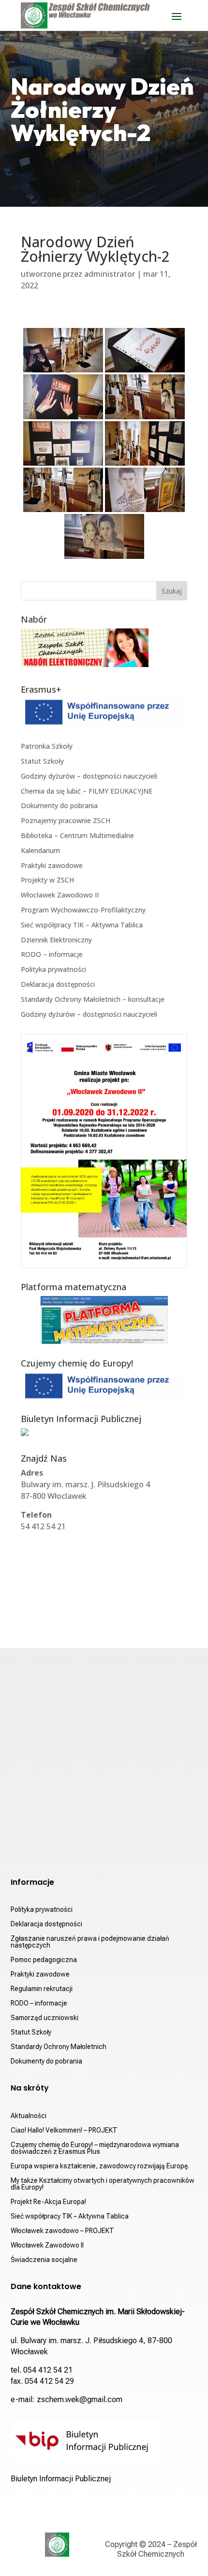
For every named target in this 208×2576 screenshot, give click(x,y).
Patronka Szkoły (47, 746)
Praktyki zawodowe (52, 865)
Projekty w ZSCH (47, 880)
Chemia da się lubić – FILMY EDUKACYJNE (87, 791)
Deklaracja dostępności (58, 984)
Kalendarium (40, 850)
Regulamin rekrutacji (42, 1989)
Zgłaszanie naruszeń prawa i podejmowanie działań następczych (90, 1942)
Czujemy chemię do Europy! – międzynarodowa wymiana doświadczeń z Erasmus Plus (95, 2148)
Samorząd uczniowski (45, 2018)
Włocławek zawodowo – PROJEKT (62, 2231)
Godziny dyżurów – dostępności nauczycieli (89, 776)
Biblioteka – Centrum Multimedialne (77, 835)
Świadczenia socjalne (44, 2260)
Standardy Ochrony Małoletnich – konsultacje (93, 999)
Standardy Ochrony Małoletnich (59, 2047)
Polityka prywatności (53, 969)
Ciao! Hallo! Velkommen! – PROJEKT (64, 2130)
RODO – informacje (52, 954)
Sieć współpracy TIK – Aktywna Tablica (82, 925)
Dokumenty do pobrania (59, 805)
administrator (110, 274)
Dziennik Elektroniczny (56, 940)
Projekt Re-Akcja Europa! (48, 2202)
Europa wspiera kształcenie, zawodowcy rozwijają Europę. (100, 2166)
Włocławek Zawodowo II (60, 895)
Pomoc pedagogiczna (44, 1960)
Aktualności (29, 2116)
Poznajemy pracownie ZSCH (66, 820)
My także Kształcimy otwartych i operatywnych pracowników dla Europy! (103, 2184)
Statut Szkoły (42, 761)
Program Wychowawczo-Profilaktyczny (83, 910)
